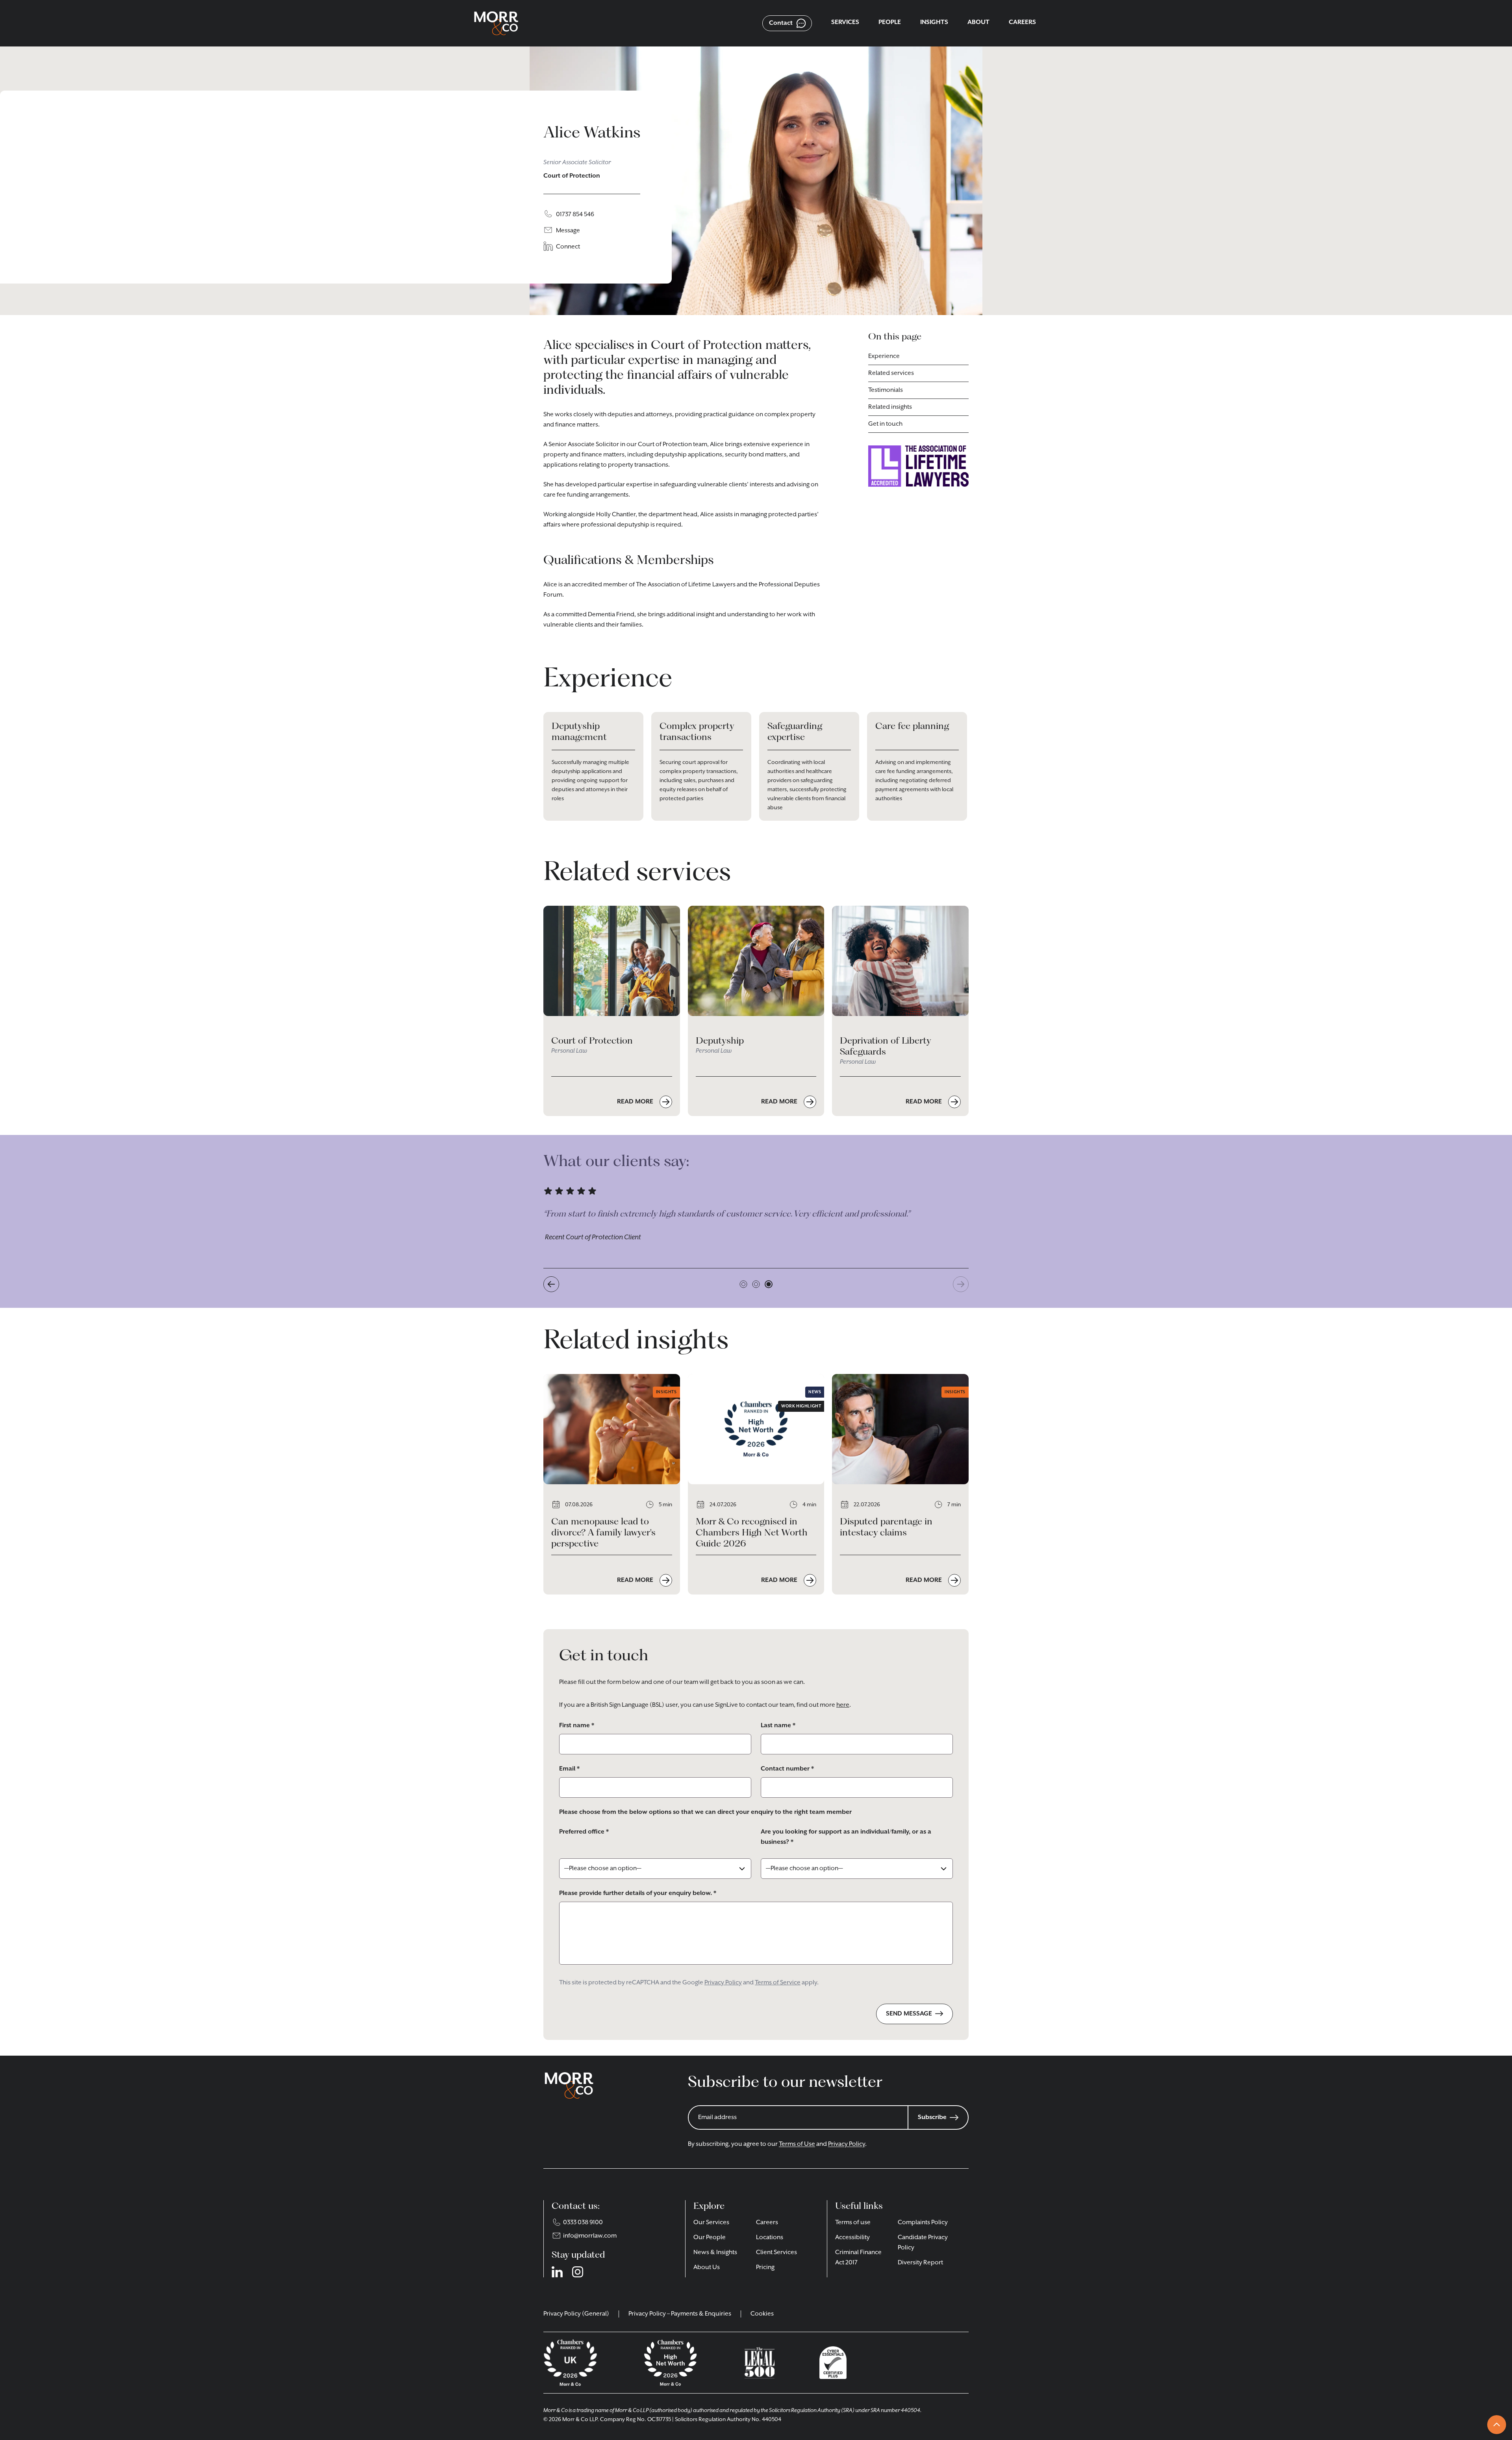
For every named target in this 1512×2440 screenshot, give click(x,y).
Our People (710, 2238)
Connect (568, 247)
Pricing (765, 2268)
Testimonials (886, 390)
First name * (577, 1726)
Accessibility (852, 2238)
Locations (770, 2238)
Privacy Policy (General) (576, 2314)
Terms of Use (797, 2144)
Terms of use (853, 2223)
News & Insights (715, 2253)
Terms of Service (778, 1983)
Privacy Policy (723, 1983)
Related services (891, 373)
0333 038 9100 (583, 2223)
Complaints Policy (923, 2223)
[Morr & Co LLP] (496, 23)
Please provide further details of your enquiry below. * (638, 1893)
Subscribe (932, 2117)
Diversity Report (920, 2263)
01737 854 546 (575, 215)
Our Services (711, 2223)
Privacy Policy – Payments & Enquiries (680, 2314)
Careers (767, 2223)
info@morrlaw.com (590, 2236)
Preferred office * (584, 1832)
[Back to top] (1497, 2425)
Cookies (762, 2314)
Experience (884, 356)
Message (568, 231)
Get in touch (885, 424)
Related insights (890, 407)
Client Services (776, 2253)
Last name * (778, 1726)
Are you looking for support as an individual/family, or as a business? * (846, 1837)
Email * (569, 1769)
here (843, 1705)
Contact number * (787, 1769)
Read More (636, 1102)
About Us (707, 2268)
